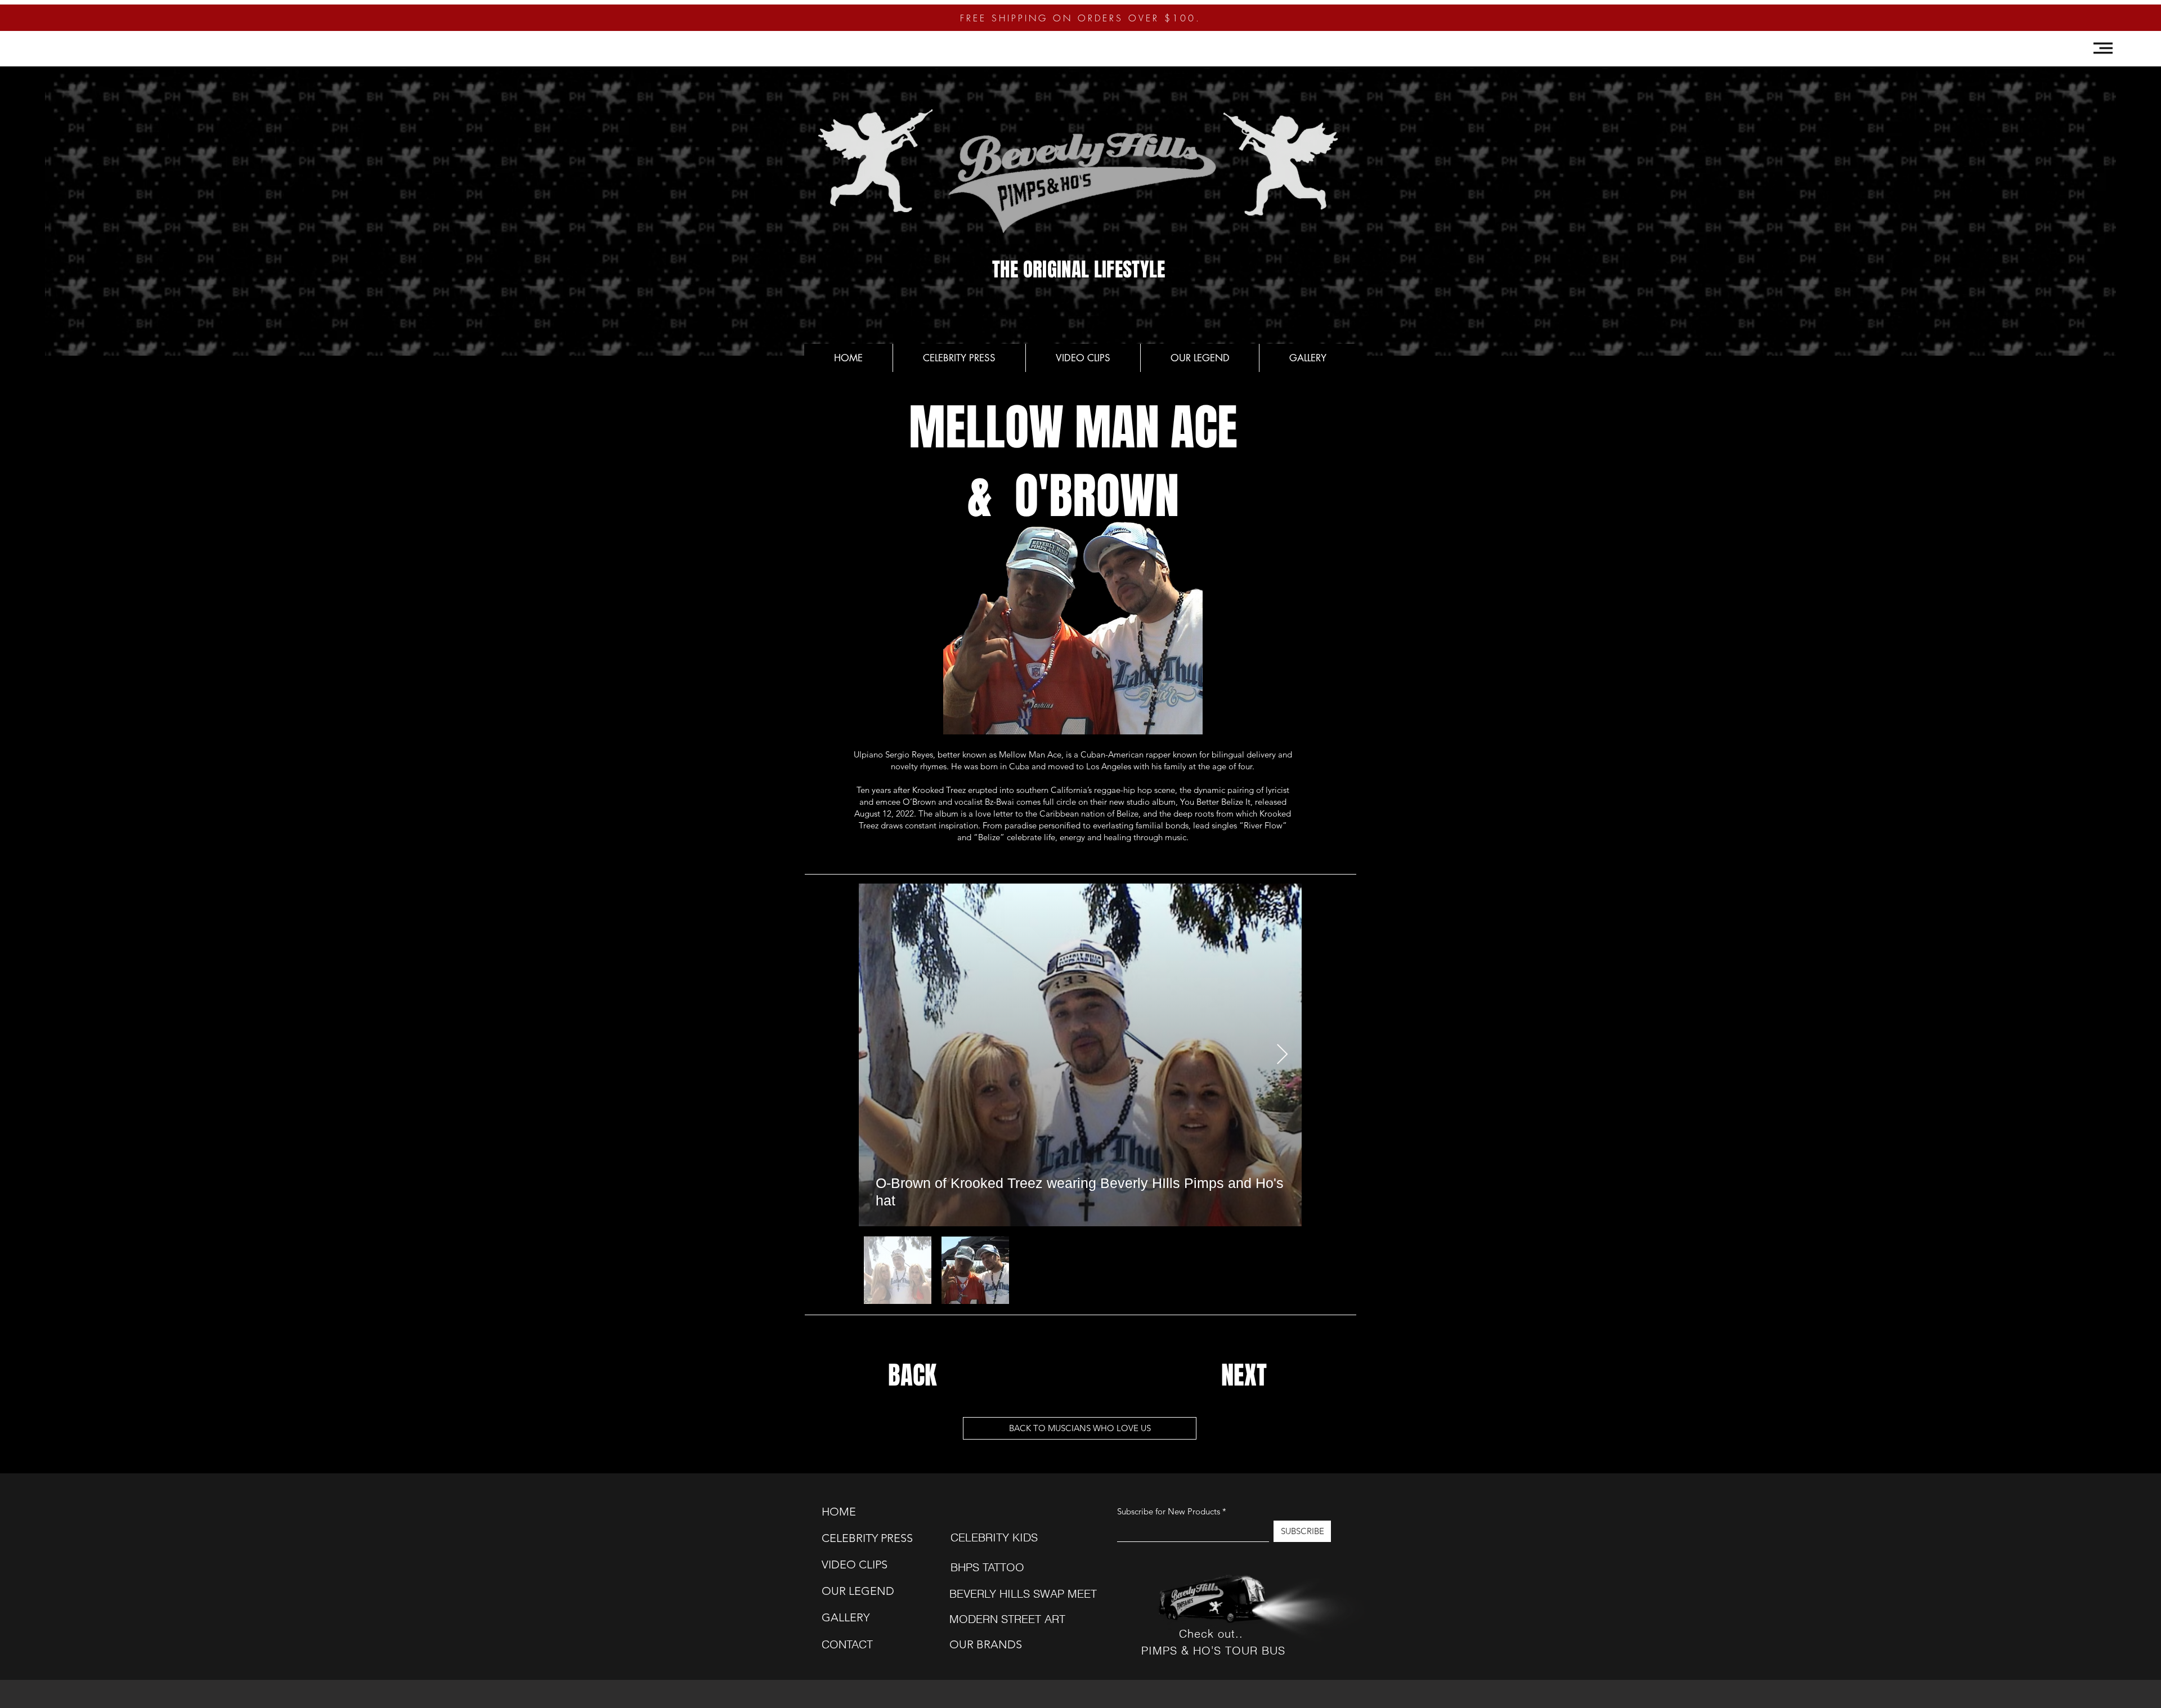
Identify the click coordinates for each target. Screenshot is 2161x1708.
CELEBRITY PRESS (850, 1538)
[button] (2103, 48)
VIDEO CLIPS (850, 1564)
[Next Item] (1282, 1055)
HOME (839, 1512)
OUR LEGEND (850, 1591)
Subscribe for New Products (1169, 1511)
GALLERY (846, 1617)
